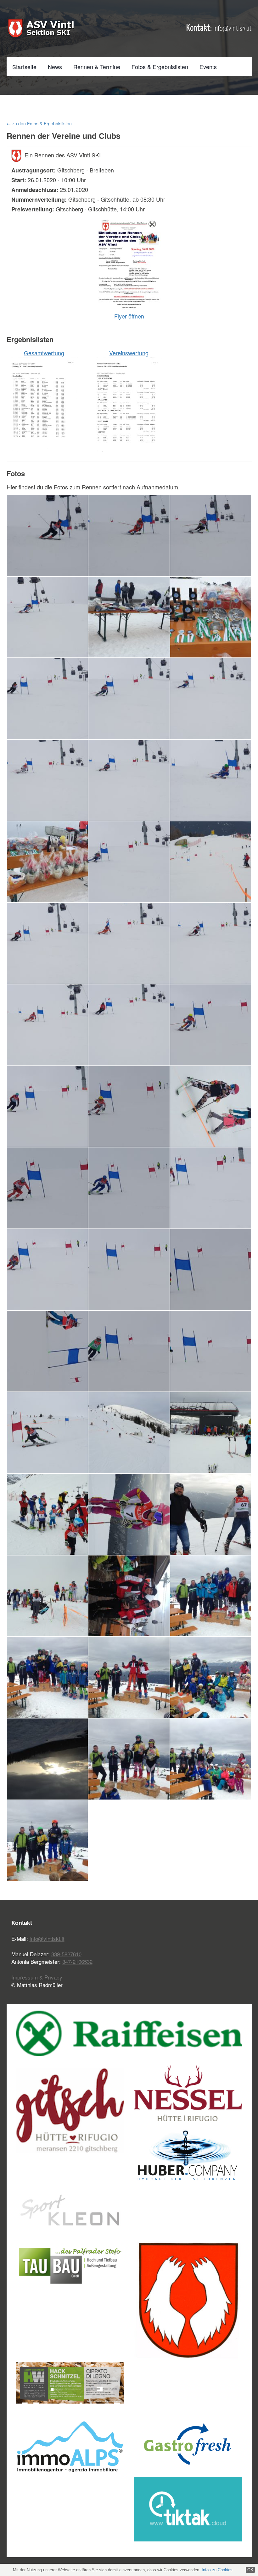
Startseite (24, 67)
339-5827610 (66, 1954)
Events (208, 67)
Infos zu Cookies (217, 2570)
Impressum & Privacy (37, 1977)
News (55, 67)
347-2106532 (77, 1961)
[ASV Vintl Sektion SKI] (41, 28)
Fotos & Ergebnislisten (160, 67)
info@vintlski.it (233, 29)
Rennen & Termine (97, 67)
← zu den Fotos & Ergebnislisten (39, 123)
